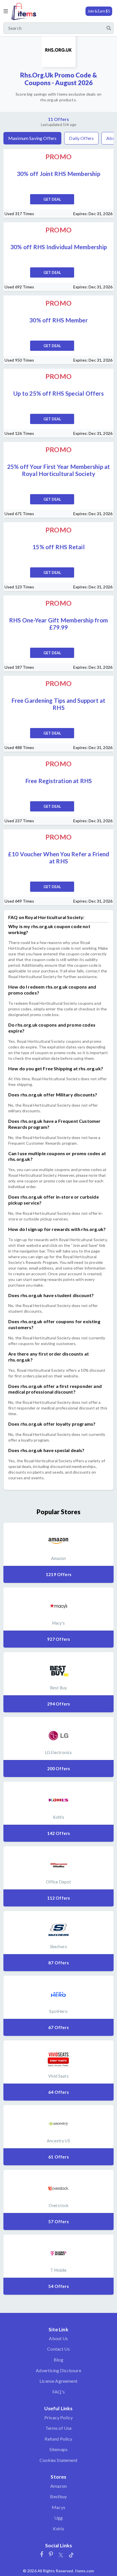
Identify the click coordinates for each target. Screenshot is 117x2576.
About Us (58, 2338)
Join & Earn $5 (99, 11)
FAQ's (58, 2392)
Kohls (58, 2528)
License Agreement (58, 2381)
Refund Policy (58, 2439)
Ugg (58, 2518)
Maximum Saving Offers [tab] (32, 138)
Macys (58, 2507)
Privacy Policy (58, 2417)
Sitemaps (58, 2449)
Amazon (58, 2486)
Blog (58, 2360)
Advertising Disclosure (58, 2370)
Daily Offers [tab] (81, 138)
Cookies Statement (58, 2460)
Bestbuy (58, 2496)
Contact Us (58, 2349)
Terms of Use (59, 2428)
